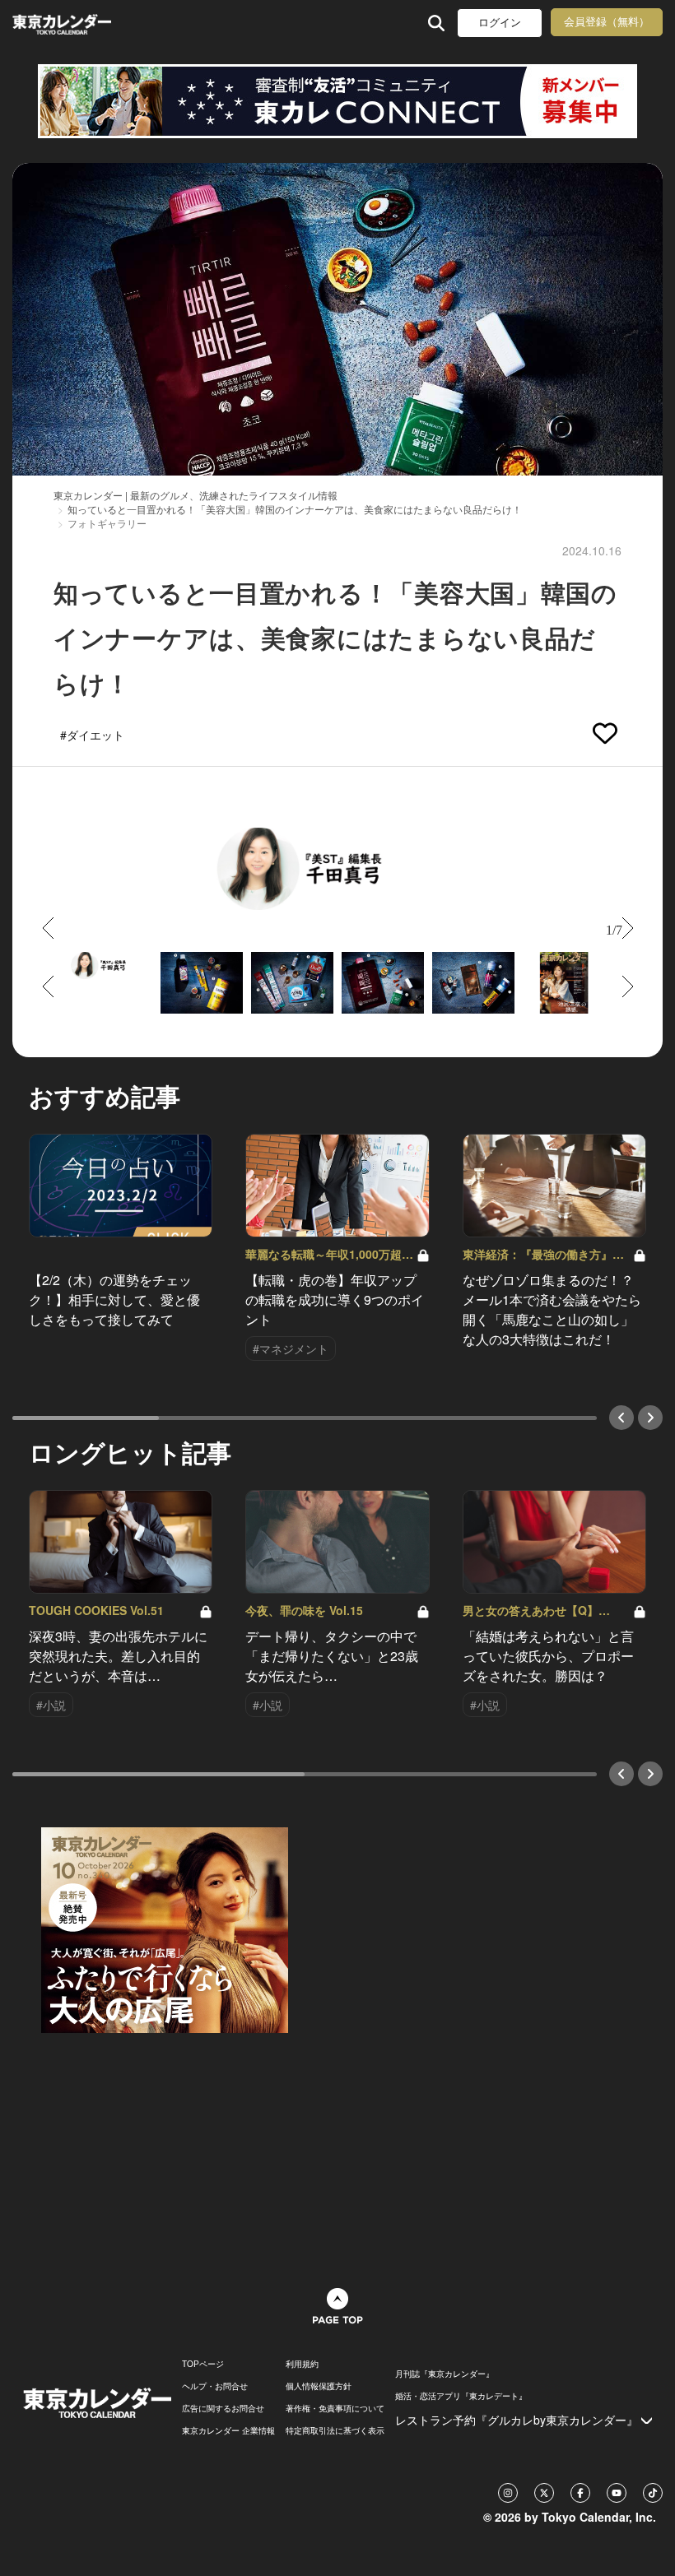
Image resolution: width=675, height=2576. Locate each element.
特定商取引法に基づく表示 (335, 2430)
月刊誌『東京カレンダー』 (445, 2374)
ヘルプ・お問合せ (215, 2386)
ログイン (500, 23)
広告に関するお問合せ (223, 2408)
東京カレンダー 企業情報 (228, 2430)
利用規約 (302, 2364)
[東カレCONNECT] (337, 101)
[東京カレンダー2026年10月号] (165, 1929)
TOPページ (203, 2364)
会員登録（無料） (607, 22)
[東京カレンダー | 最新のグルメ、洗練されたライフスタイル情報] (64, 23)
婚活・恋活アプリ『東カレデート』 (461, 2396)
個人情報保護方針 (319, 2386)
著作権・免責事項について (335, 2408)
